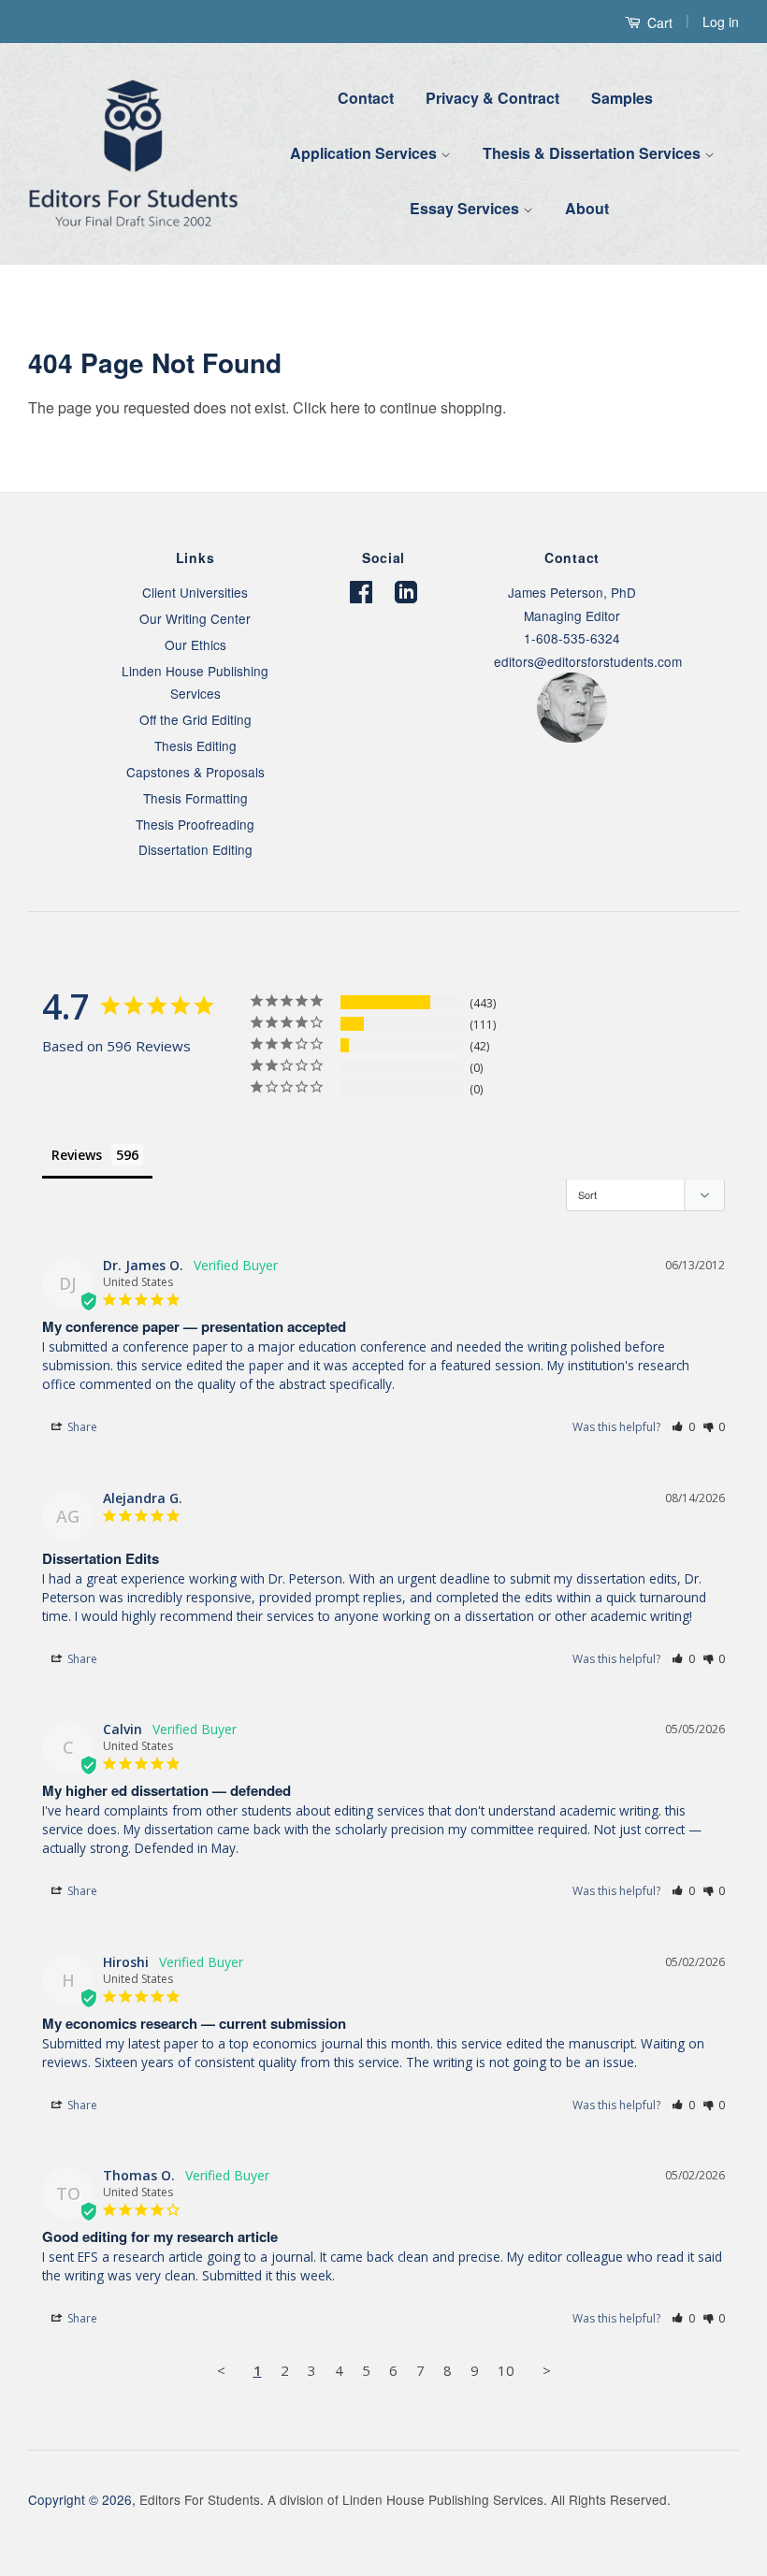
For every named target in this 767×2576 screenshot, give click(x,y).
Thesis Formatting (195, 798)
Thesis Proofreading (195, 824)
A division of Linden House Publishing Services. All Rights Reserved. (469, 2499)
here (345, 407)
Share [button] (81, 1427)
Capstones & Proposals (195, 772)
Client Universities (195, 592)
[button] (683, 1427)
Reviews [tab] (77, 1155)
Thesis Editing (195, 745)
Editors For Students (200, 2499)
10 (506, 2370)
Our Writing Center (195, 618)
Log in (721, 22)
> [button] (547, 2370)
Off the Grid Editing (195, 719)
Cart (658, 22)
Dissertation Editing (195, 849)
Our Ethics (195, 644)
